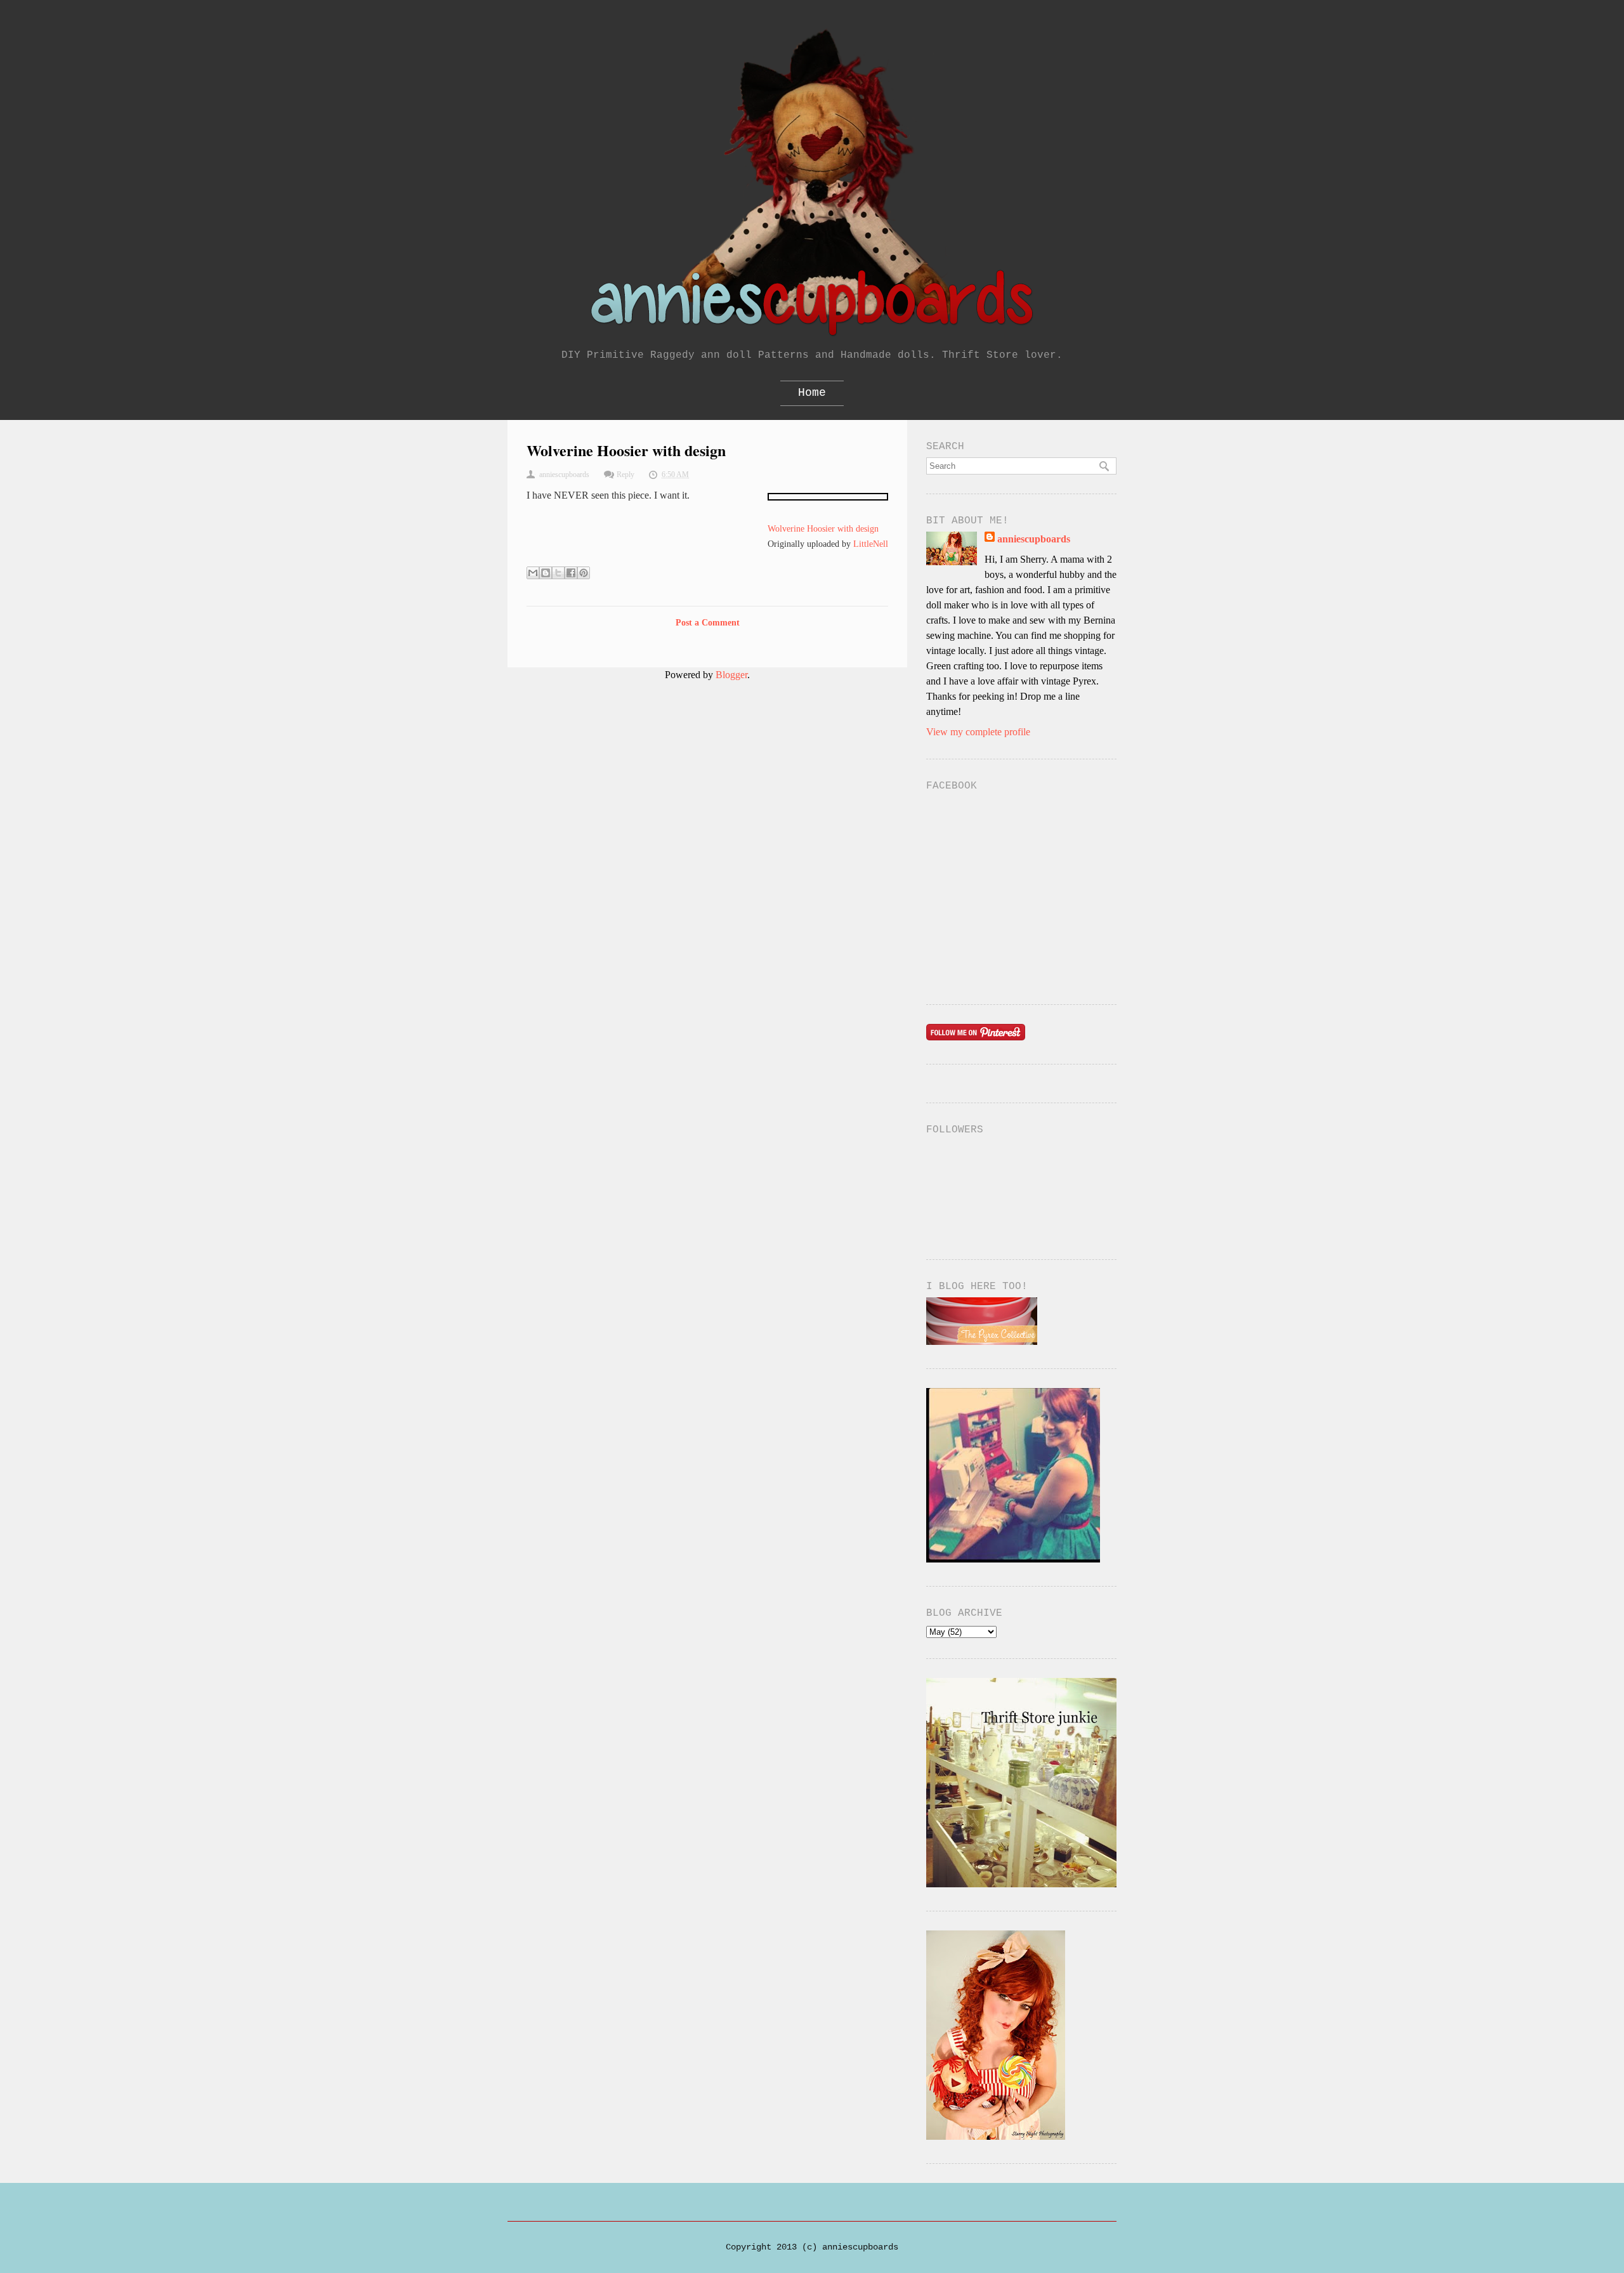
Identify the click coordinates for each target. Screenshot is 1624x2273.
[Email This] (533, 573)
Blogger (731, 675)
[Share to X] (558, 573)
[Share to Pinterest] (584, 573)
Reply (625, 475)
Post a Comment (708, 623)
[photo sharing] (828, 497)
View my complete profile (978, 732)
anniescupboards (1034, 539)
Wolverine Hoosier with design (823, 528)
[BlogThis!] (546, 573)
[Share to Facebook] (571, 573)
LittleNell (871, 544)
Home (812, 393)
